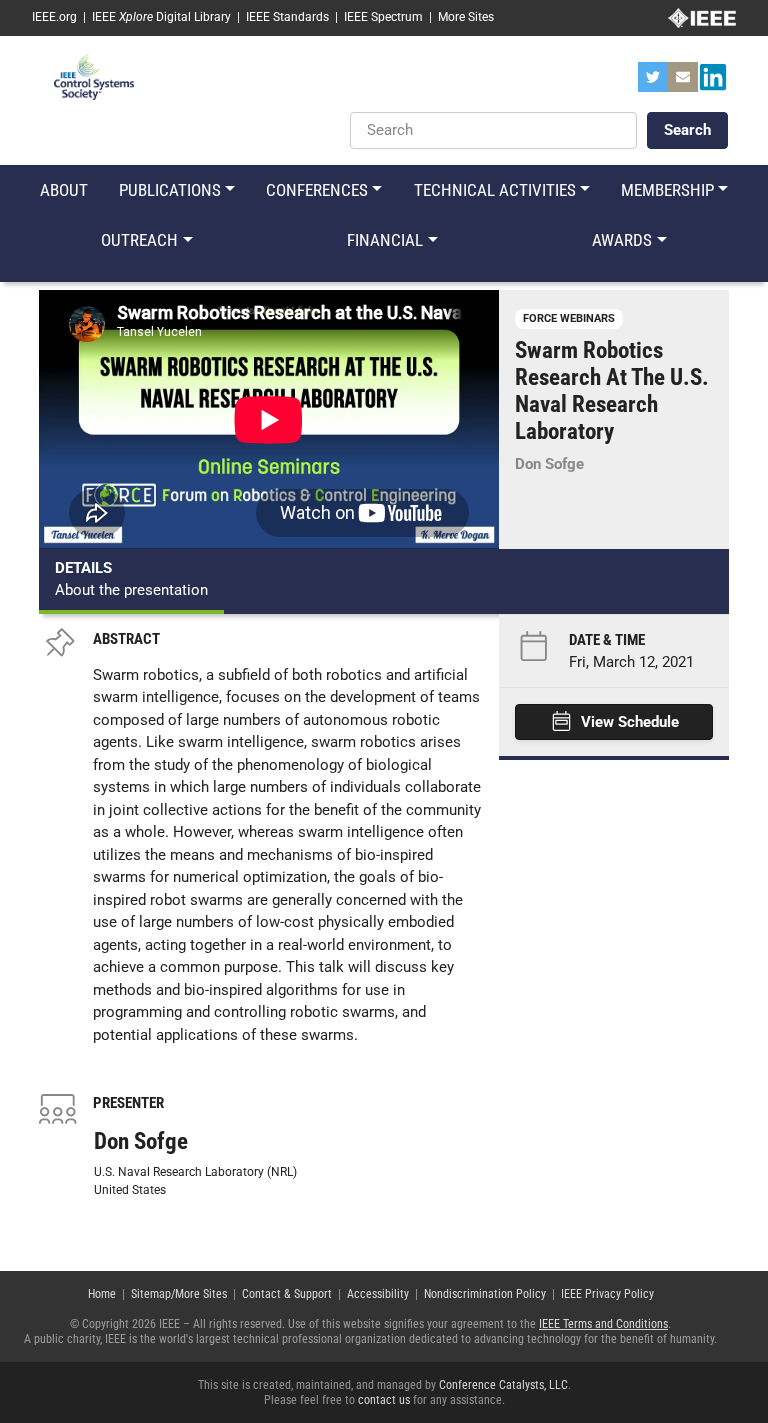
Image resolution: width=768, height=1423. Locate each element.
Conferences (317, 190)
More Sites (466, 17)
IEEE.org (54, 17)
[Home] (94, 76)
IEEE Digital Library (161, 17)
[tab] (131, 581)
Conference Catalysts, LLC (503, 1385)
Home (102, 1294)
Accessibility (378, 1294)
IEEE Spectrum (383, 17)
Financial (385, 240)
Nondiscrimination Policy (485, 1294)
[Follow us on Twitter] (653, 83)
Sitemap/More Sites (179, 1294)
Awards (622, 240)
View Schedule (630, 722)
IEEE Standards (287, 17)
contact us (384, 1400)
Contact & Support (287, 1294)
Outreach (139, 240)
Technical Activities (495, 190)
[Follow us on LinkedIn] (713, 83)
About (64, 190)
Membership (667, 190)
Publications (170, 190)
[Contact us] (683, 83)
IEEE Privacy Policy (607, 1294)
